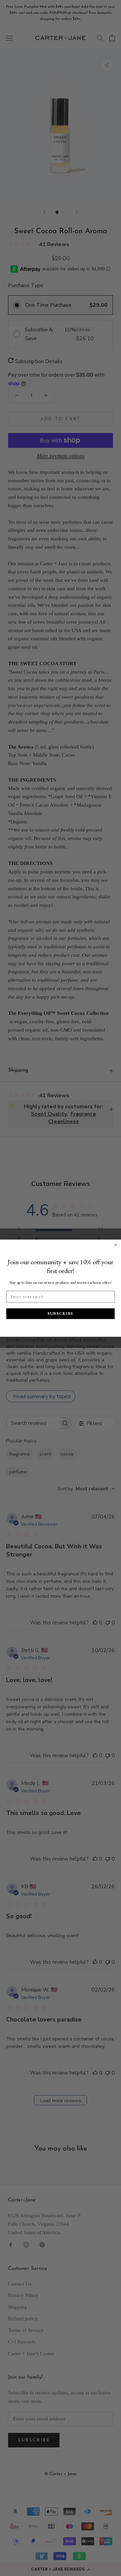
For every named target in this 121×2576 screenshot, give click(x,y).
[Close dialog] (116, 1245)
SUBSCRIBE (61, 1313)
